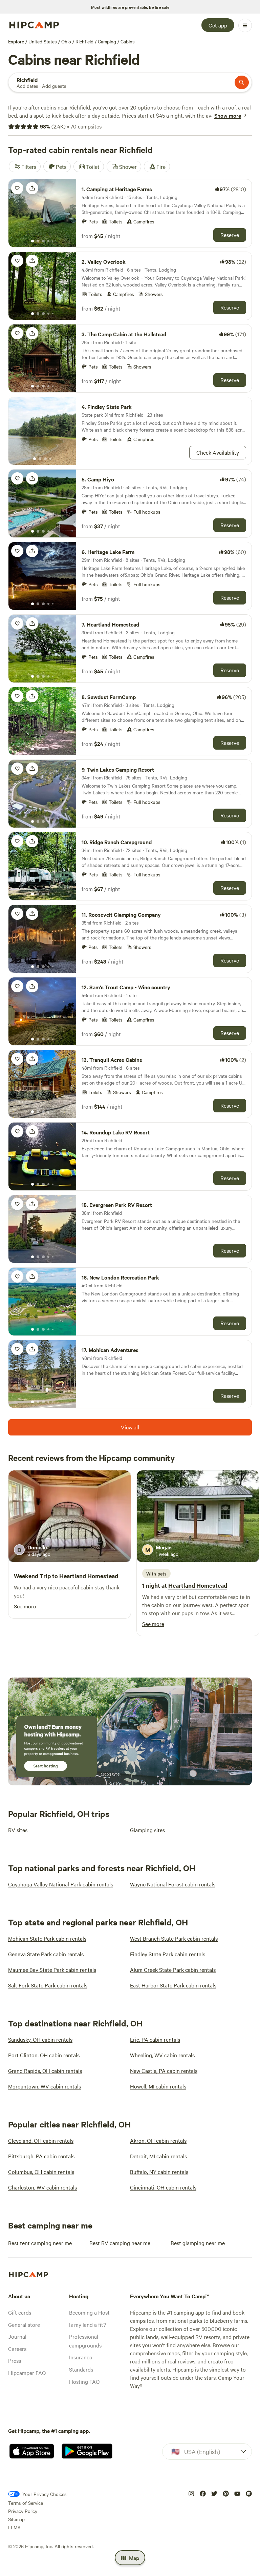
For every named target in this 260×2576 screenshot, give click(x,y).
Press (15, 2360)
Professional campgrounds (85, 2341)
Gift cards (20, 2312)
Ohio (66, 41)
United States (43, 41)
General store (24, 2324)
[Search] (242, 82)
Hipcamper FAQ (27, 2373)
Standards (81, 2369)
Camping (107, 41)
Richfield (84, 41)
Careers (17, 2349)
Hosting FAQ (84, 2381)
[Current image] (32, 241)
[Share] (32, 188)
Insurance (81, 2357)
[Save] (17, 188)
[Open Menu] (245, 25)
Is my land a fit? (88, 2324)
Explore (16, 41)
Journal (17, 2336)
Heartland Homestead (89, 1576)
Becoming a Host (89, 2312)
